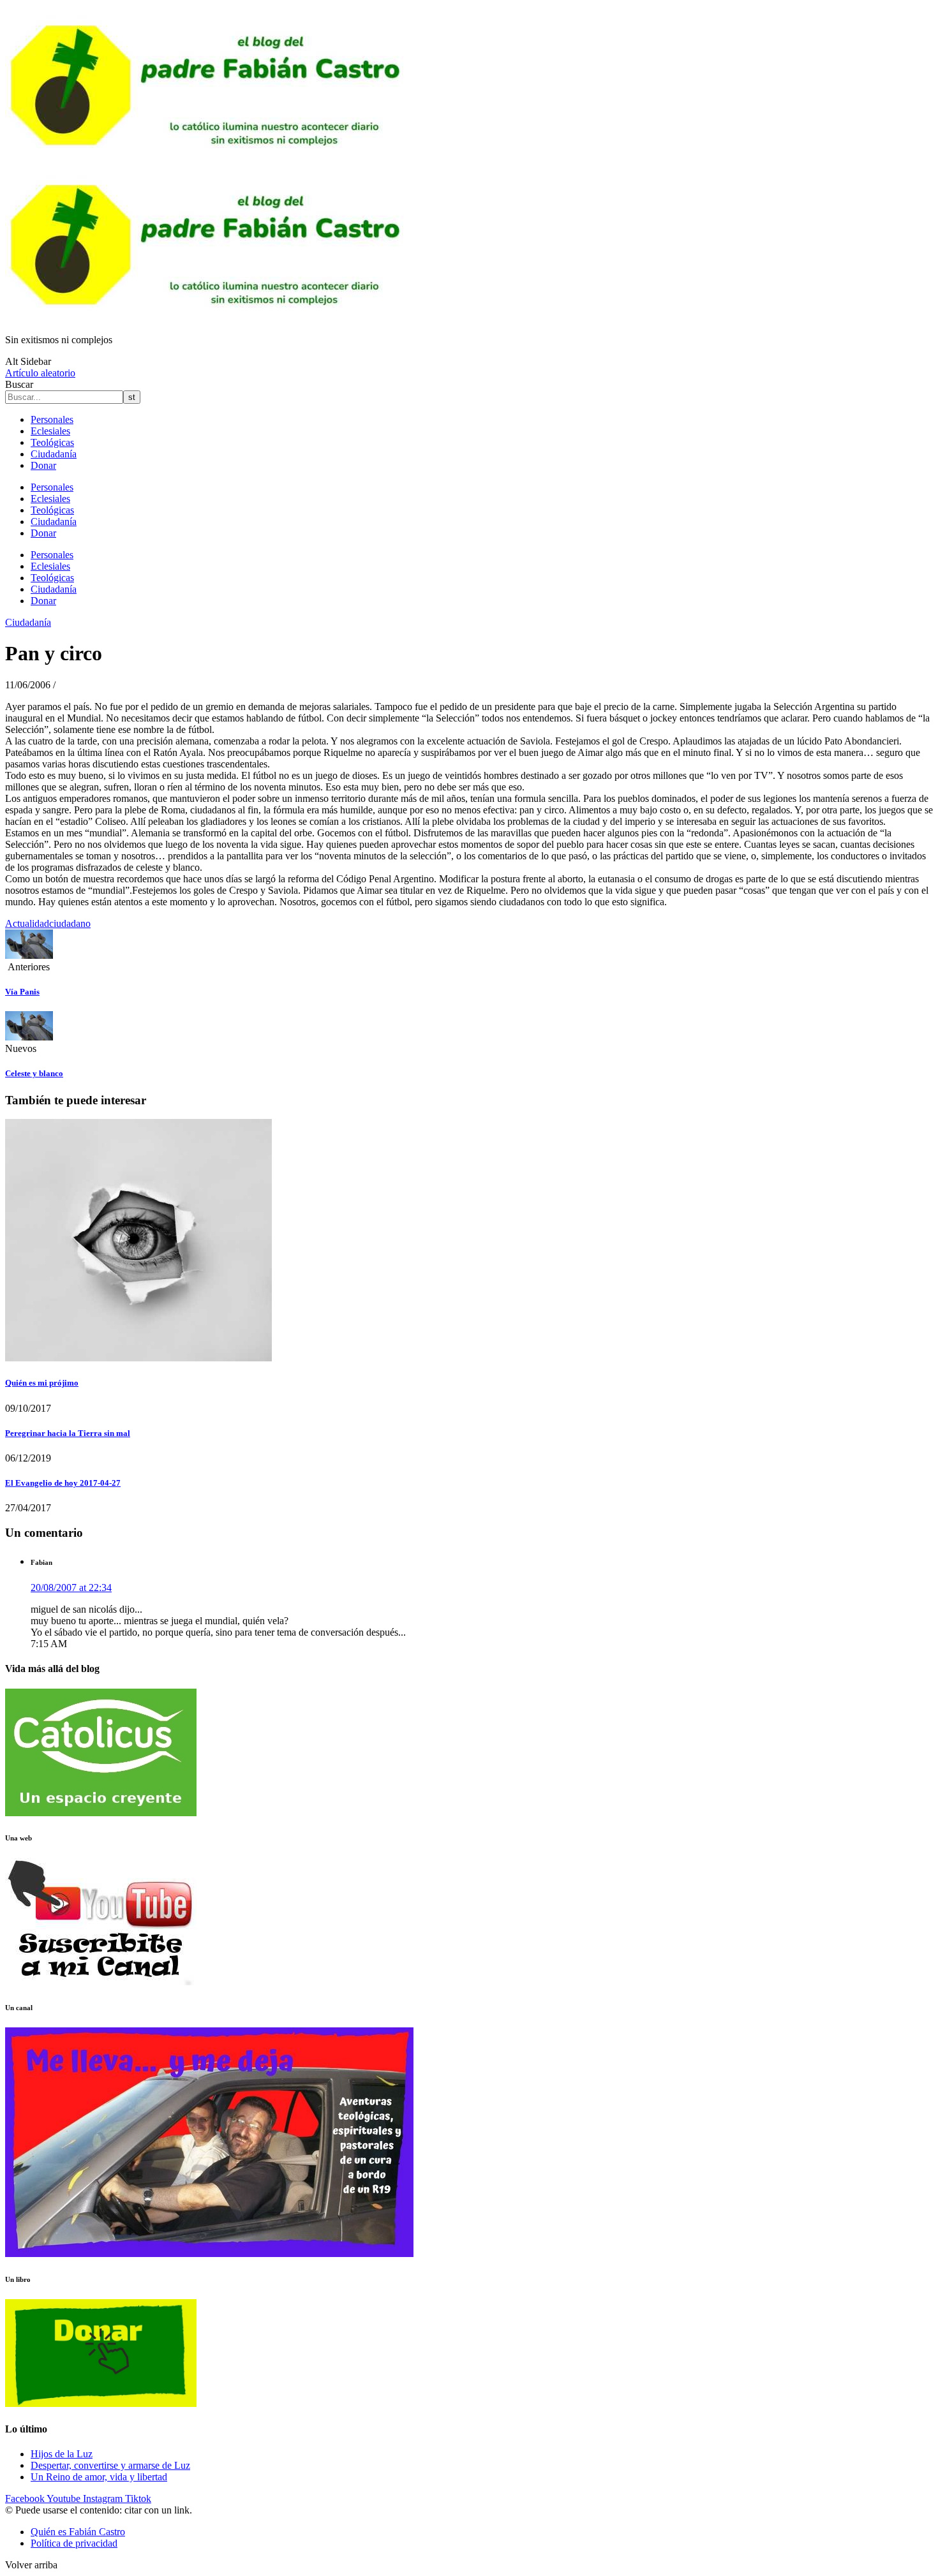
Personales (52, 419)
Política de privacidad (74, 2543)
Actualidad (27, 923)
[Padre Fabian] (209, 318)
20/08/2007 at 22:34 (71, 1588)
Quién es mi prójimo (42, 1383)
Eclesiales (50, 431)
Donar (43, 465)
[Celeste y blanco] (29, 1037)
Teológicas (52, 442)
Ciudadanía (54, 454)
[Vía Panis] (29, 955)
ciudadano (70, 923)
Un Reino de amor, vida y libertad (99, 2477)
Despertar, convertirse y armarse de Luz (110, 2465)
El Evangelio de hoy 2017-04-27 (63, 1483)
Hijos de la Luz (62, 2454)
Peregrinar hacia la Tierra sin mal (68, 1433)
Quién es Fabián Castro (78, 2532)
